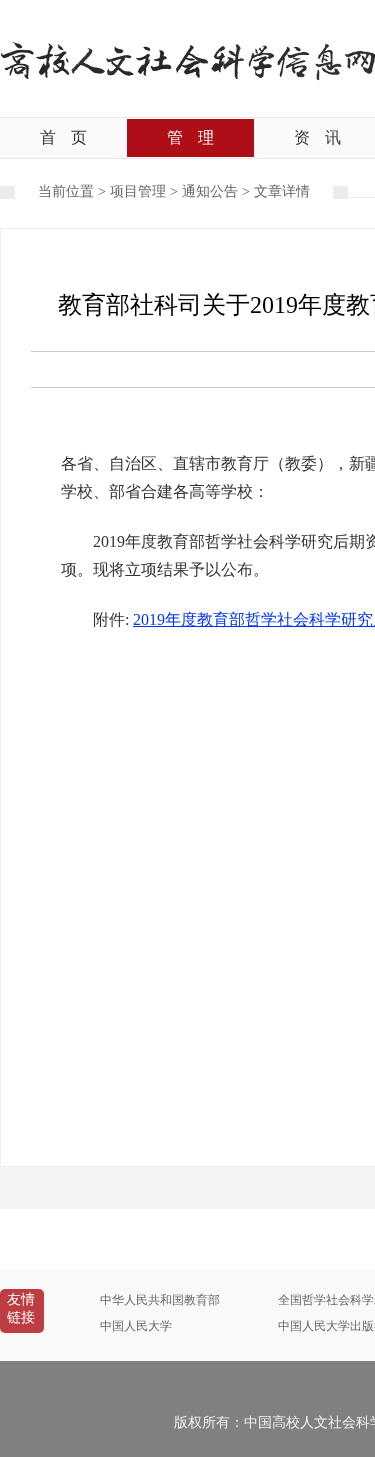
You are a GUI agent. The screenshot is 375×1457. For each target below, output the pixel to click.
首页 (63, 137)
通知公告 (210, 191)
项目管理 (138, 191)
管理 (190, 137)
